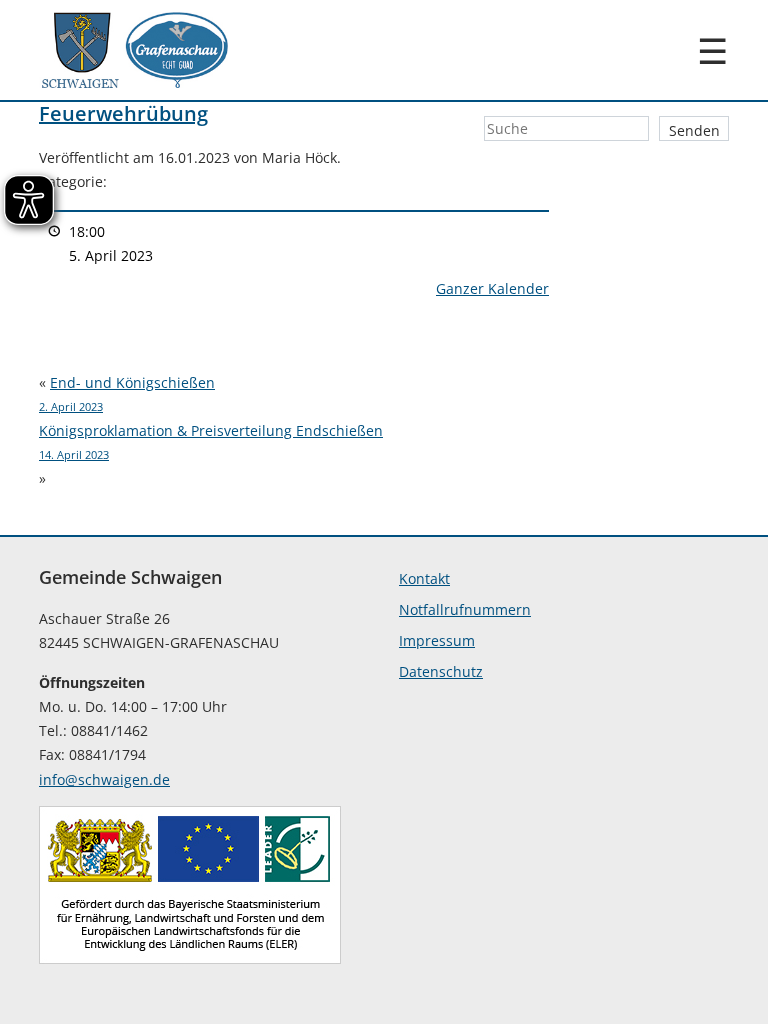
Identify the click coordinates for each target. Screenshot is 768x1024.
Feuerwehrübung (123, 113)
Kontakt (424, 578)
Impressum (437, 640)
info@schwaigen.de (104, 779)
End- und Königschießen (127, 393)
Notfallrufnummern (465, 609)
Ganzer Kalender (492, 288)
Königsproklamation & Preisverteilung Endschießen (211, 441)
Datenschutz (441, 671)
